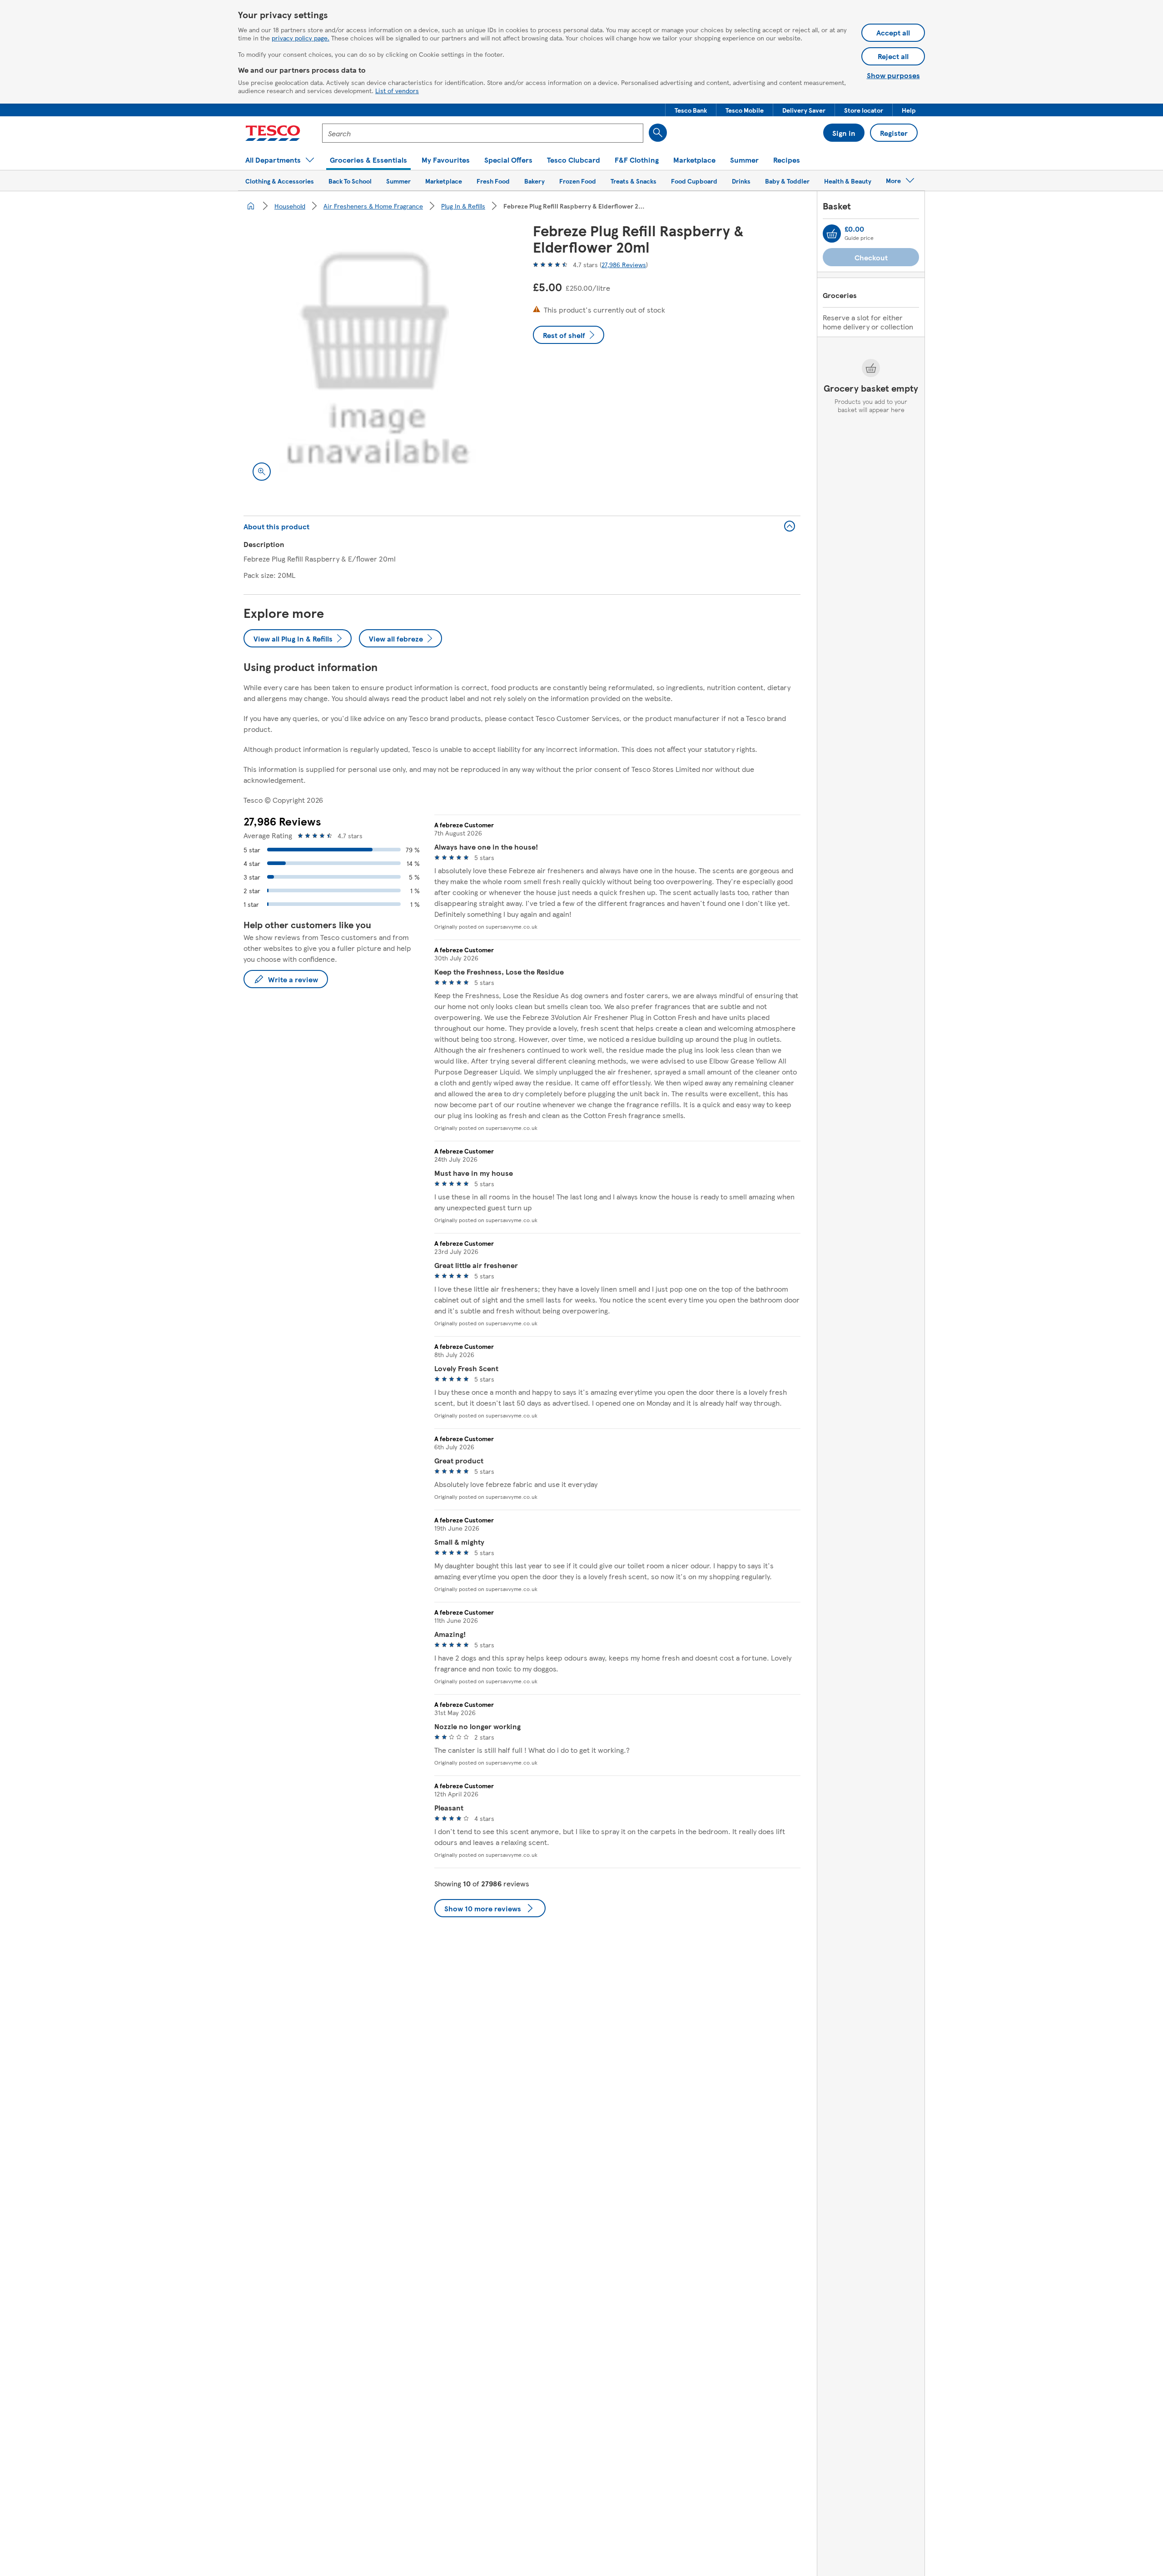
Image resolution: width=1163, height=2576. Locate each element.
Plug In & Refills (463, 206)
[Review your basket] (832, 234)
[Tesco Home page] (273, 133)
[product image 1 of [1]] (377, 356)
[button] (691, 110)
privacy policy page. (301, 38)
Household (290, 206)
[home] (251, 206)
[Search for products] (658, 133)
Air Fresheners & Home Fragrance (373, 206)
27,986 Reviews (624, 264)
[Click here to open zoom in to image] (262, 472)
